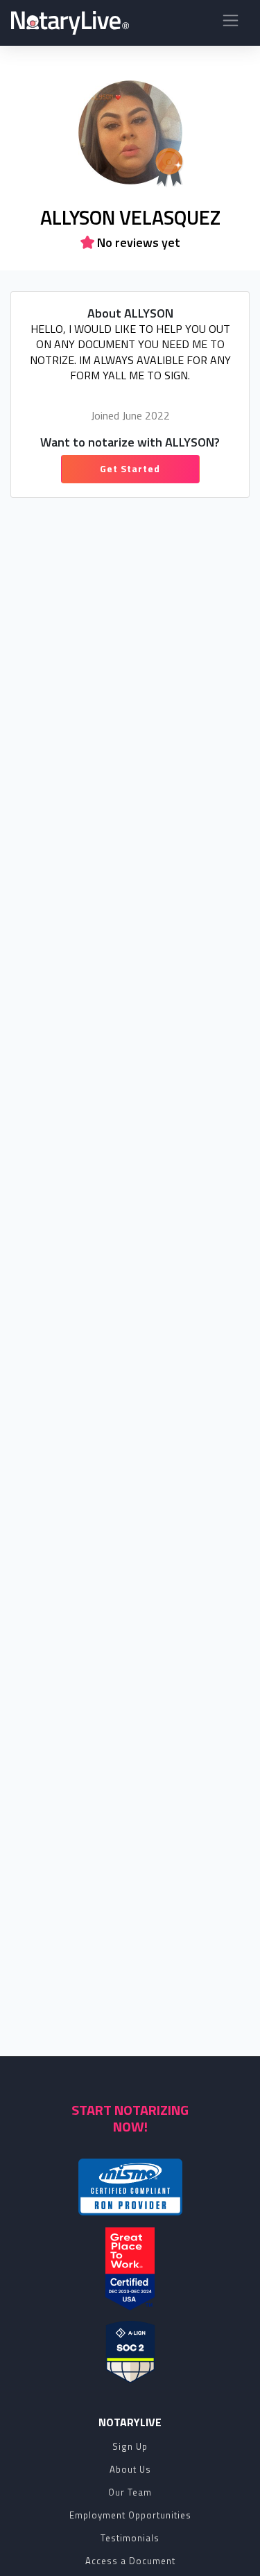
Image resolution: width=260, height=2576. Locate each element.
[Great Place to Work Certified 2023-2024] (130, 2269)
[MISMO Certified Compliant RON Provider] (130, 2187)
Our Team (130, 2492)
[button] (231, 23)
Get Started (130, 468)
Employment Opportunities (130, 2515)
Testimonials (130, 2538)
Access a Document (130, 2561)
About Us (130, 2469)
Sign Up (130, 2446)
